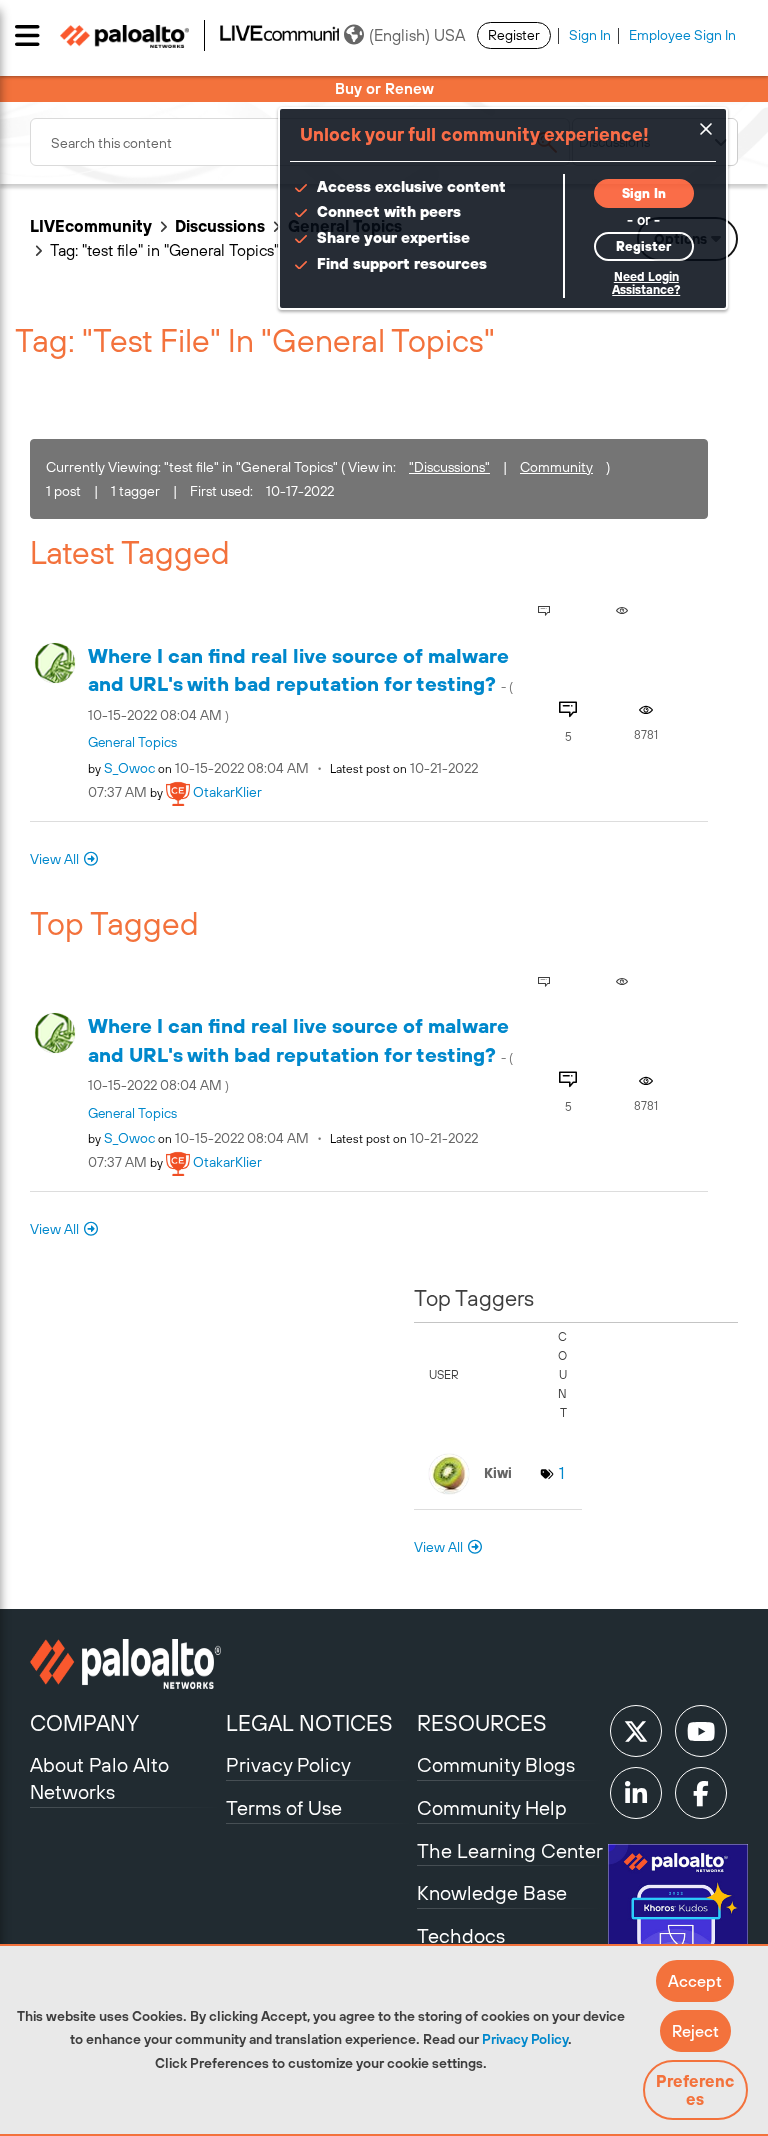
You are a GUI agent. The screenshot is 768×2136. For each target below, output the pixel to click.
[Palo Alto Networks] (125, 1664)
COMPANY (84, 1723)
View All (54, 859)
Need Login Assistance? (646, 283)
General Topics (132, 742)
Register (514, 35)
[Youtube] (701, 1731)
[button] (695, 1981)
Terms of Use (284, 1807)
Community (556, 467)
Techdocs (461, 1935)
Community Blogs (496, 1764)
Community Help (492, 1807)
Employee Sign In (682, 35)
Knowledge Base (492, 1892)
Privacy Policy (525, 2039)
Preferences (695, 2090)
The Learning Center (510, 1850)
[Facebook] (701, 1793)
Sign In (590, 35)
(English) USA (417, 35)
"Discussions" (449, 467)
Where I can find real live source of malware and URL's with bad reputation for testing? (300, 683)
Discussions (220, 226)
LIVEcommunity (91, 226)
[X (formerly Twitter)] (636, 1731)
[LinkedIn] (636, 1793)
